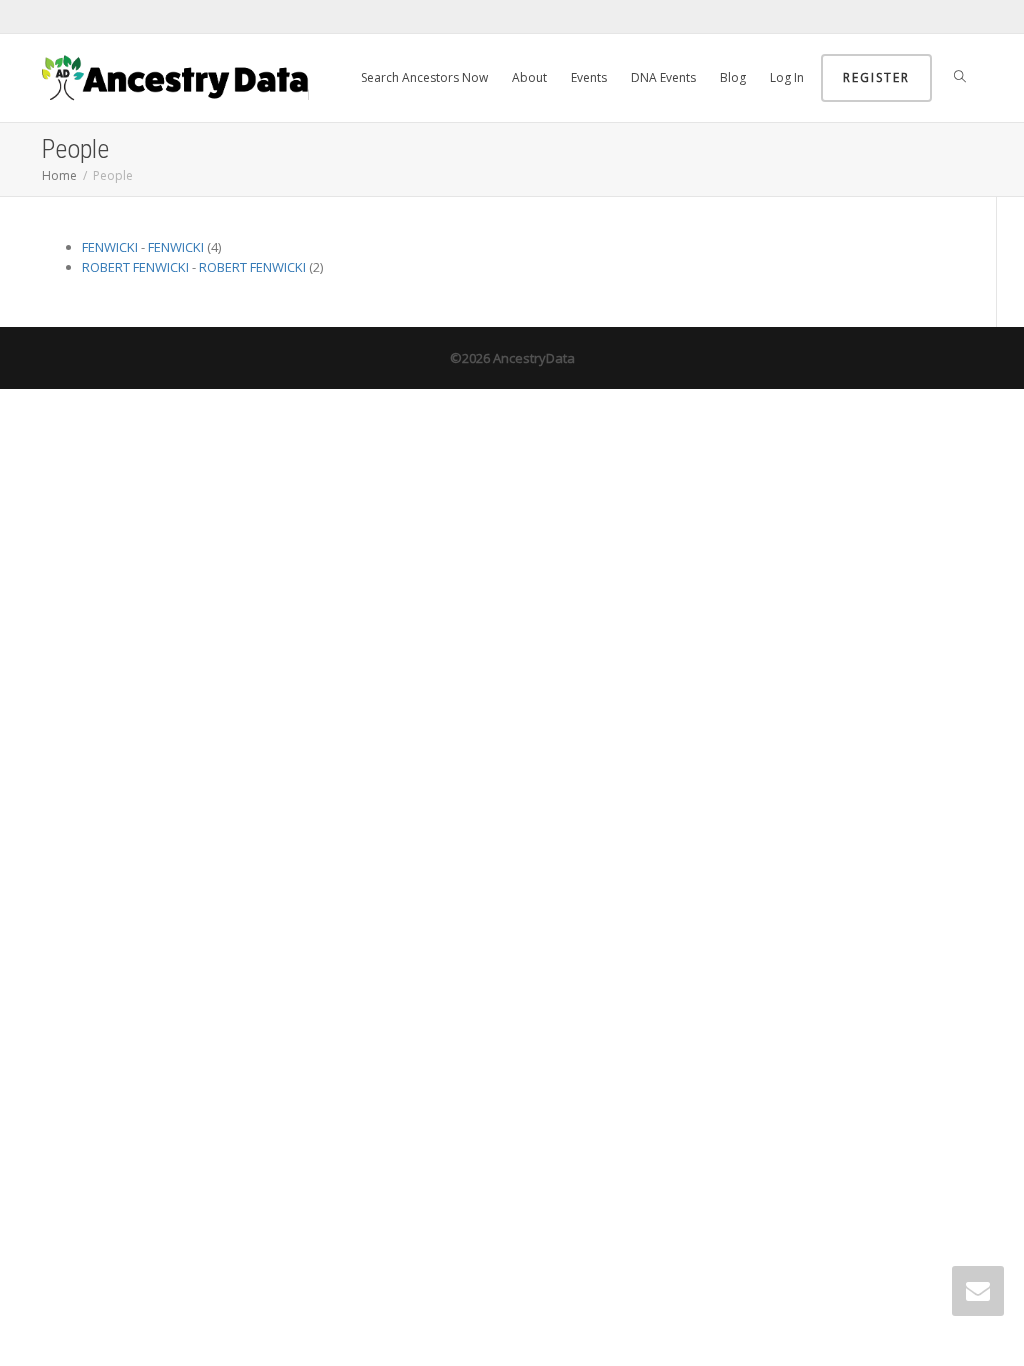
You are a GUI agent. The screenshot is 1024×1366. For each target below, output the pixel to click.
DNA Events (663, 77)
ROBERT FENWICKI (135, 267)
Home (59, 175)
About (529, 77)
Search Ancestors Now (424, 77)
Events (589, 77)
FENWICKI (110, 247)
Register (876, 77)
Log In (787, 77)
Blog (733, 77)
